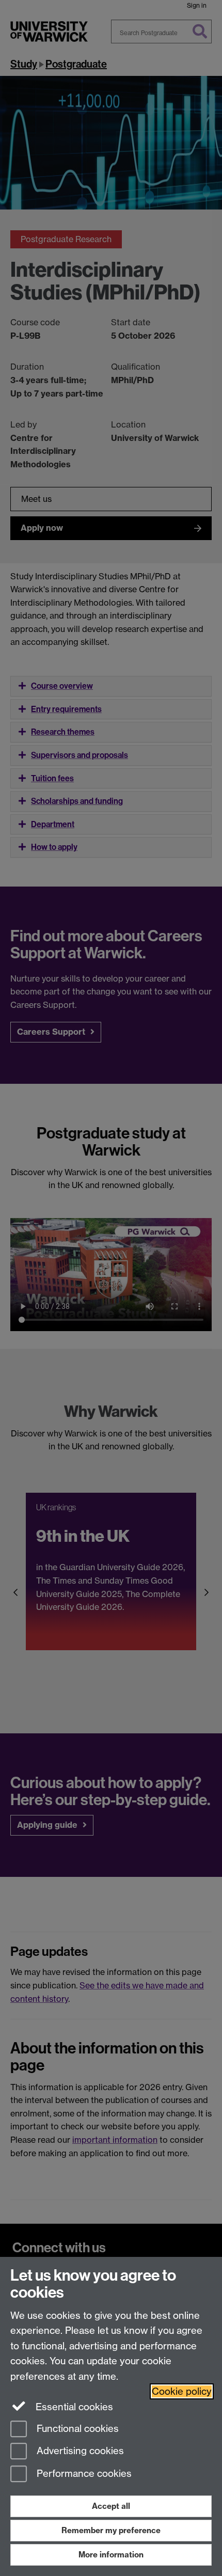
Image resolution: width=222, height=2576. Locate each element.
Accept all (111, 2506)
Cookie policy (182, 2391)
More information (111, 2555)
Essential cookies (73, 2407)
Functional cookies (76, 2429)
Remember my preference (111, 2530)
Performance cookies (83, 2474)
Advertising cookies (79, 2451)
